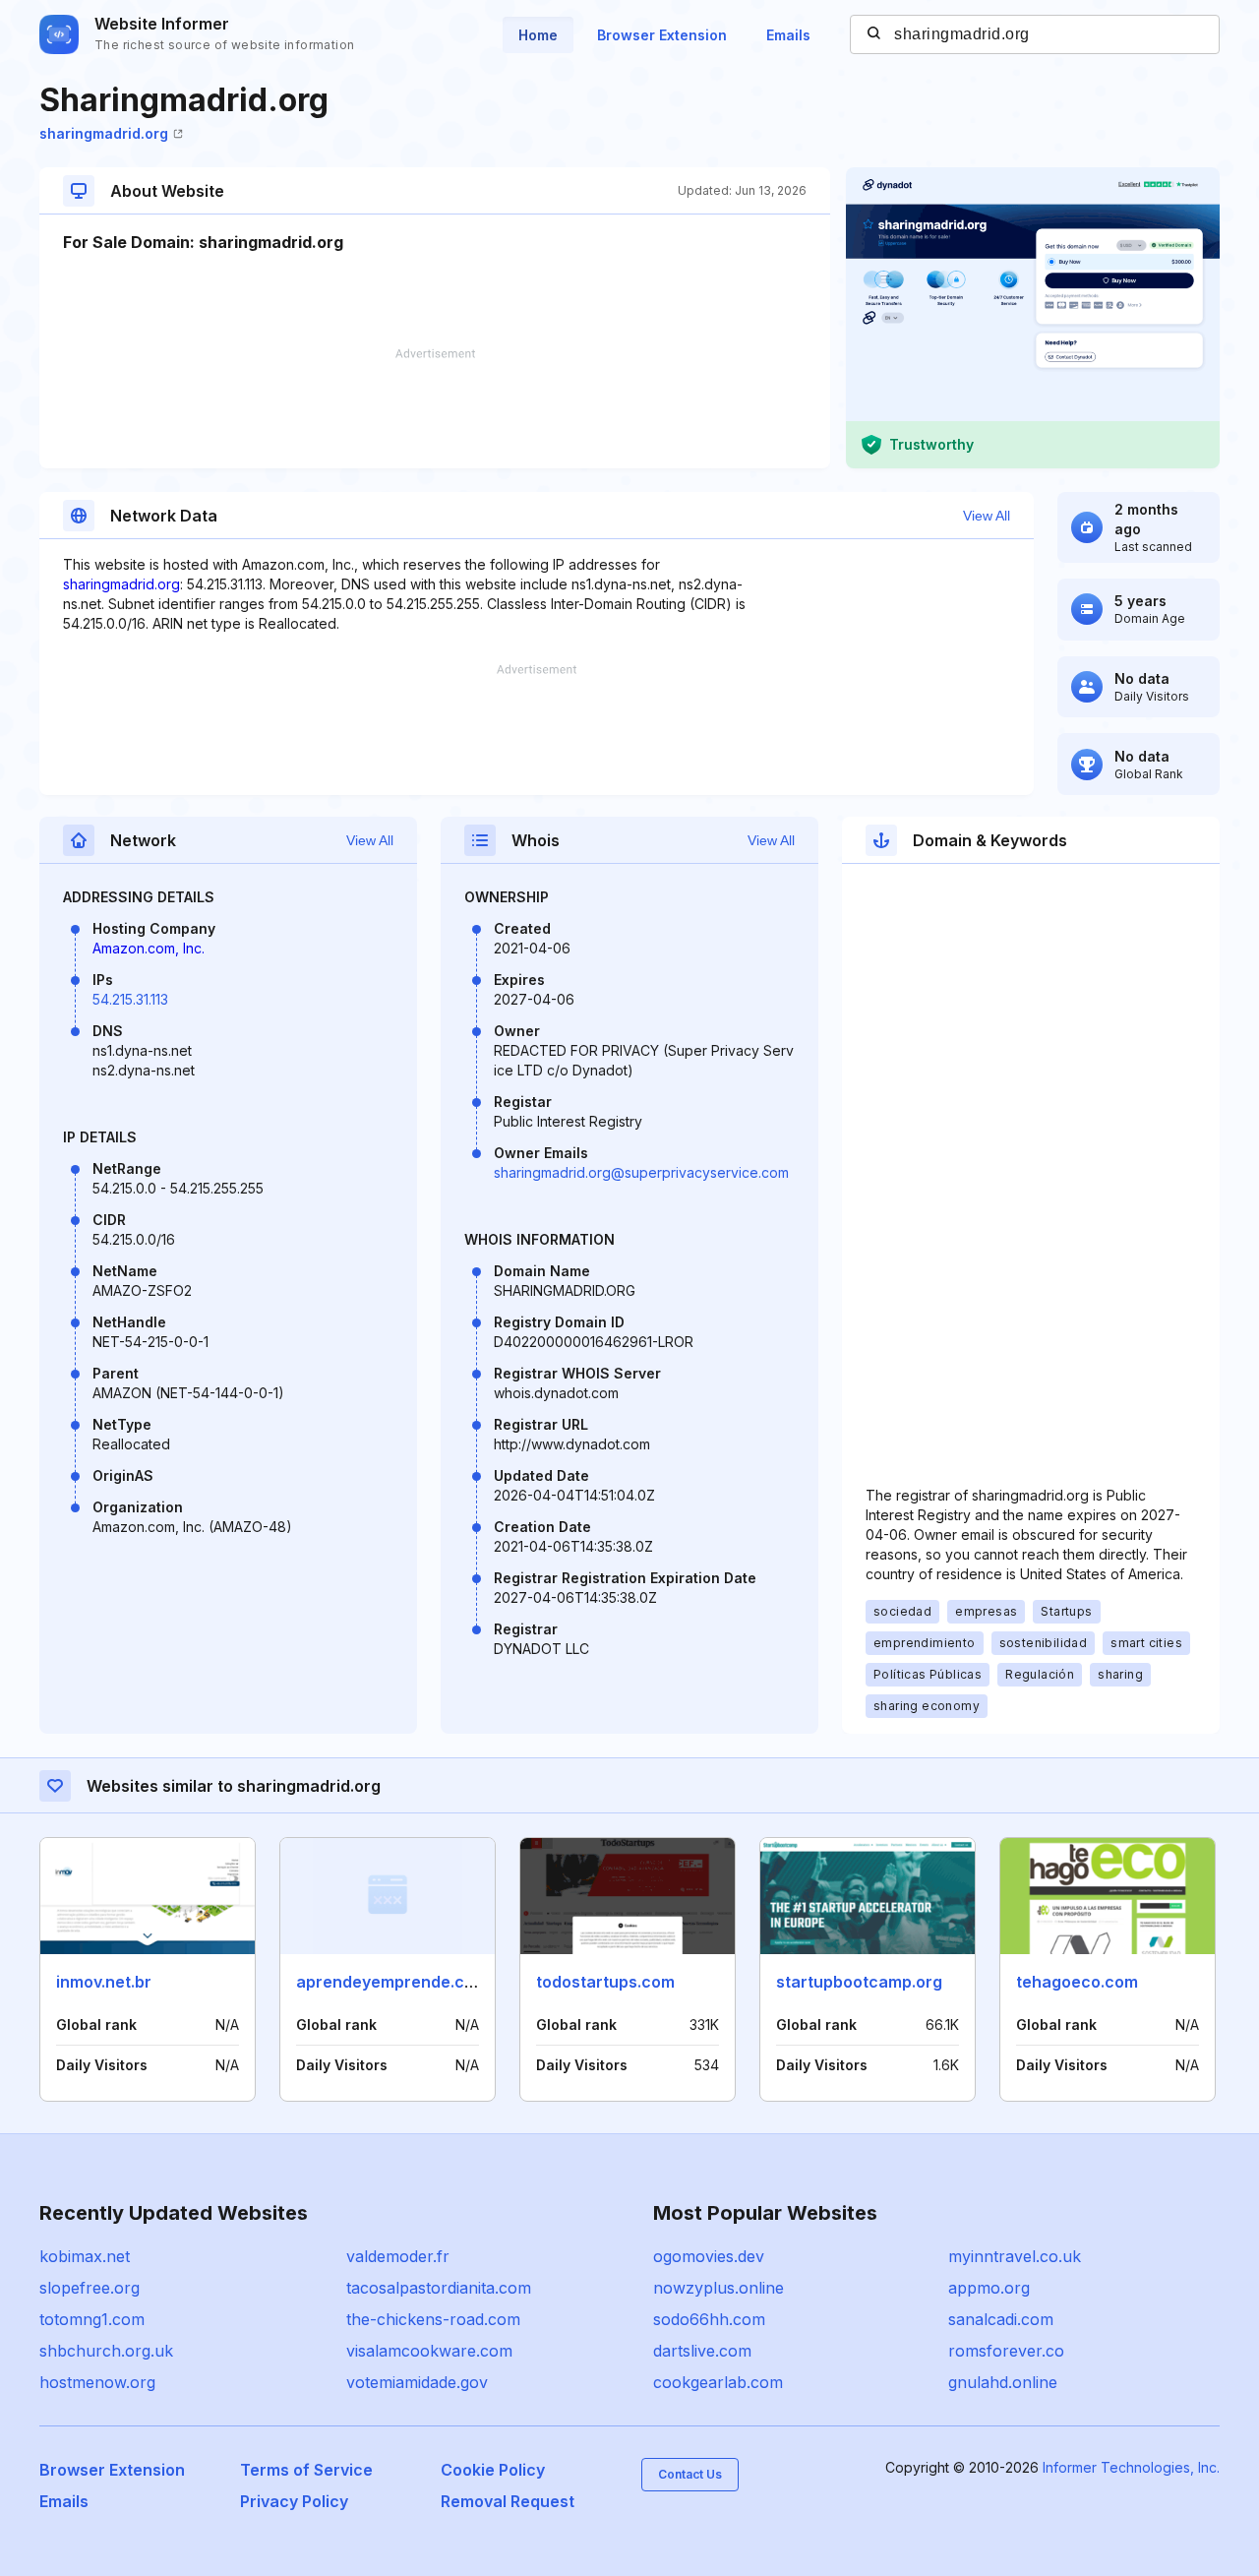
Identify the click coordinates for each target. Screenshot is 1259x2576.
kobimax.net (85, 2256)
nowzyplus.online (719, 2288)
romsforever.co (1006, 2351)
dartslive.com (702, 2351)
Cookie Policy (493, 2470)
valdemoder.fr (398, 2256)
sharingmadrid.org (104, 133)
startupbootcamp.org (859, 1982)
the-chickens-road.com (433, 2319)
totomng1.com (92, 2319)
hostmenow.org (97, 2382)
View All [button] (987, 516)
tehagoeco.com (1077, 1982)
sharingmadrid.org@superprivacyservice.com (641, 1172)
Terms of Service (306, 2470)
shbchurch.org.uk (106, 2351)
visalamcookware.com (429, 2351)
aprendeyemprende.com (392, 1982)
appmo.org (989, 2288)
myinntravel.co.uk (1015, 2256)
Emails (788, 35)
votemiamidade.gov (417, 2382)
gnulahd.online (1003, 2382)
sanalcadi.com (1001, 2319)
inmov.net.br (104, 1982)
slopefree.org (90, 2288)
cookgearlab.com (718, 2382)
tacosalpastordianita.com (439, 2288)
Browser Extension (662, 35)
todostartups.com (605, 1982)
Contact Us (690, 2474)
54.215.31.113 (130, 999)
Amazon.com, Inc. (149, 948)
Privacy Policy (294, 2501)
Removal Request (508, 2501)
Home (538, 35)
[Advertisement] (435, 408)
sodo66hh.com (709, 2319)
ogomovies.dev (709, 2256)
